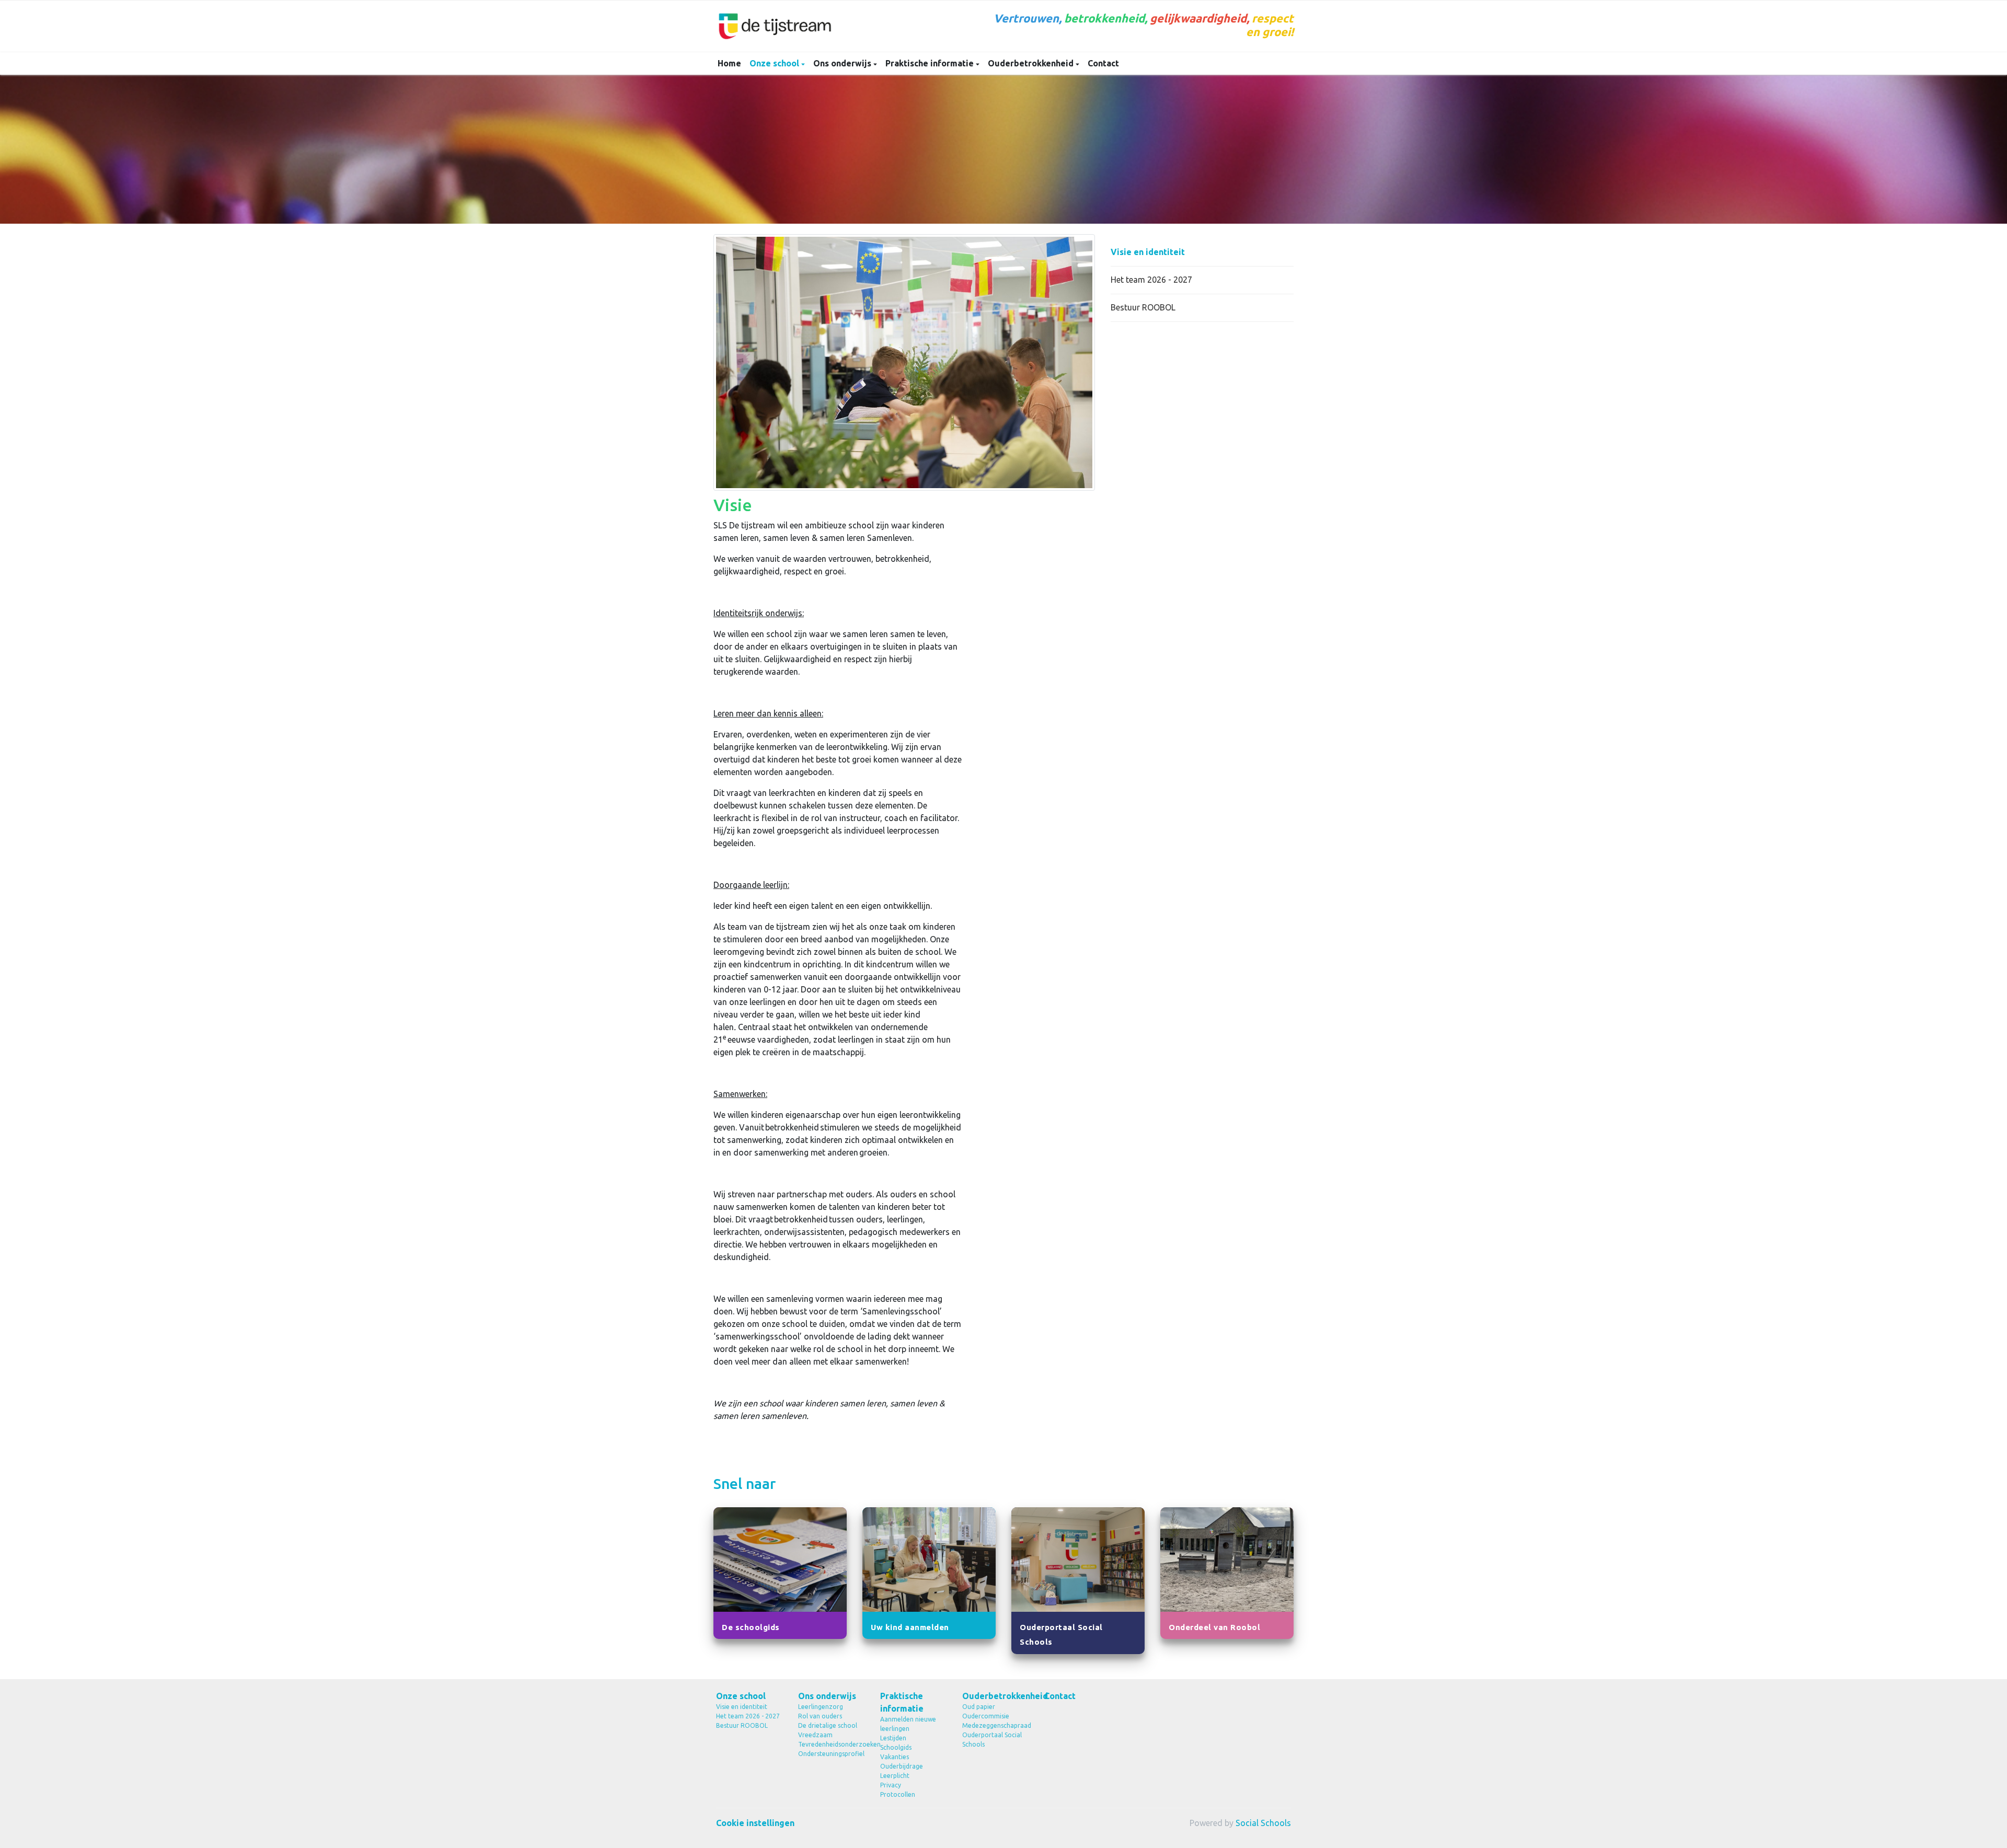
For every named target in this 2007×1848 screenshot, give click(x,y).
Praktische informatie (931, 63)
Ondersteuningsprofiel (831, 1754)
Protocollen (898, 1794)
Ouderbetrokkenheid (1032, 63)
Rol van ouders (820, 1716)
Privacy (891, 1785)
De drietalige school (828, 1725)
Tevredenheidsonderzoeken (831, 1744)
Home (729, 63)
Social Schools (1263, 1823)
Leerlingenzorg (821, 1707)
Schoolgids (896, 1747)
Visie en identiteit (1148, 252)
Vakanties (895, 1757)
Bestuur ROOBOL (1143, 307)
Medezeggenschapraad (995, 1725)
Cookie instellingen (755, 1823)
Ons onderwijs (843, 63)
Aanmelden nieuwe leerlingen (908, 1724)
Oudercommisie (986, 1716)
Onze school (775, 63)
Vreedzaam (815, 1735)
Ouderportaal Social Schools (992, 1740)
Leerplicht (895, 1776)
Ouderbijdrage (902, 1766)
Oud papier (979, 1707)
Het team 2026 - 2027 (1151, 280)
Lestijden (893, 1738)
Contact (1103, 63)
